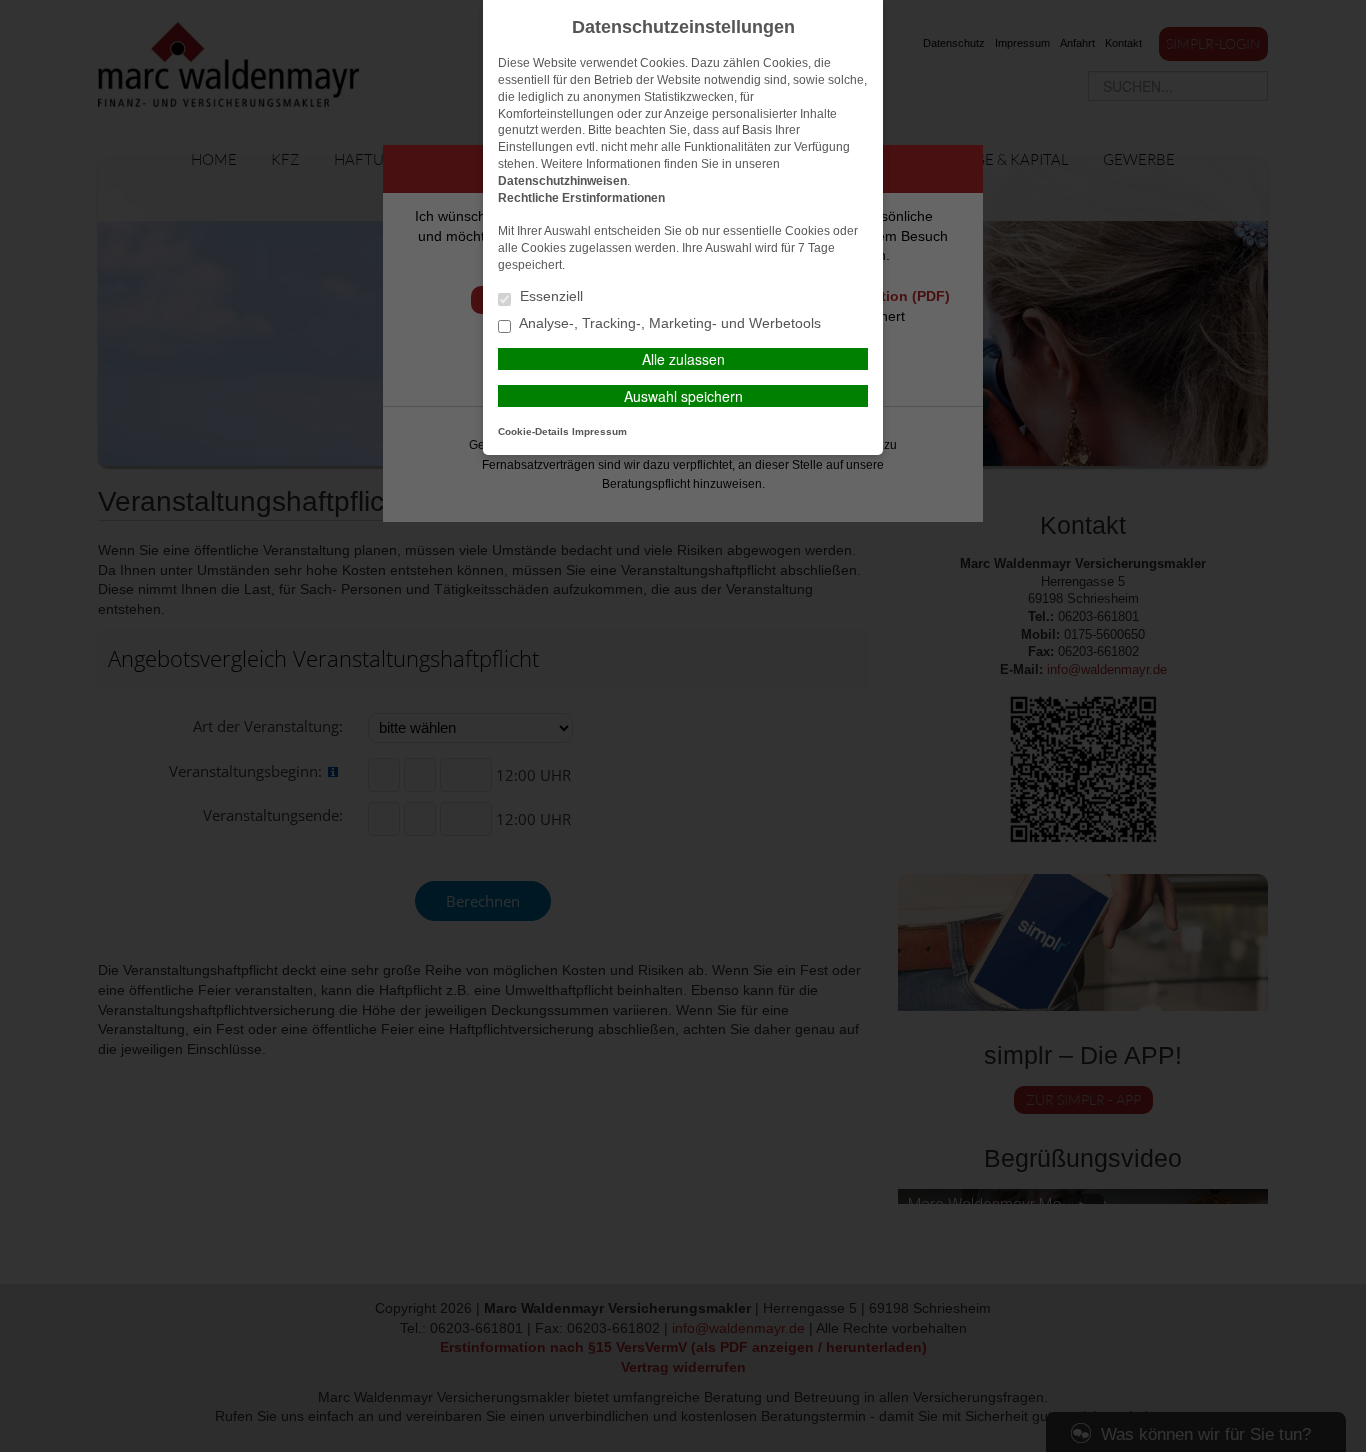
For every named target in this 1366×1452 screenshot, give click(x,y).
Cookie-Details (533, 431)
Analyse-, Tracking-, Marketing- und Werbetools (668, 323)
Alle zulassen (683, 359)
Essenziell (549, 296)
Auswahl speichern (683, 396)
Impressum (599, 431)
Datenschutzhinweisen (562, 181)
